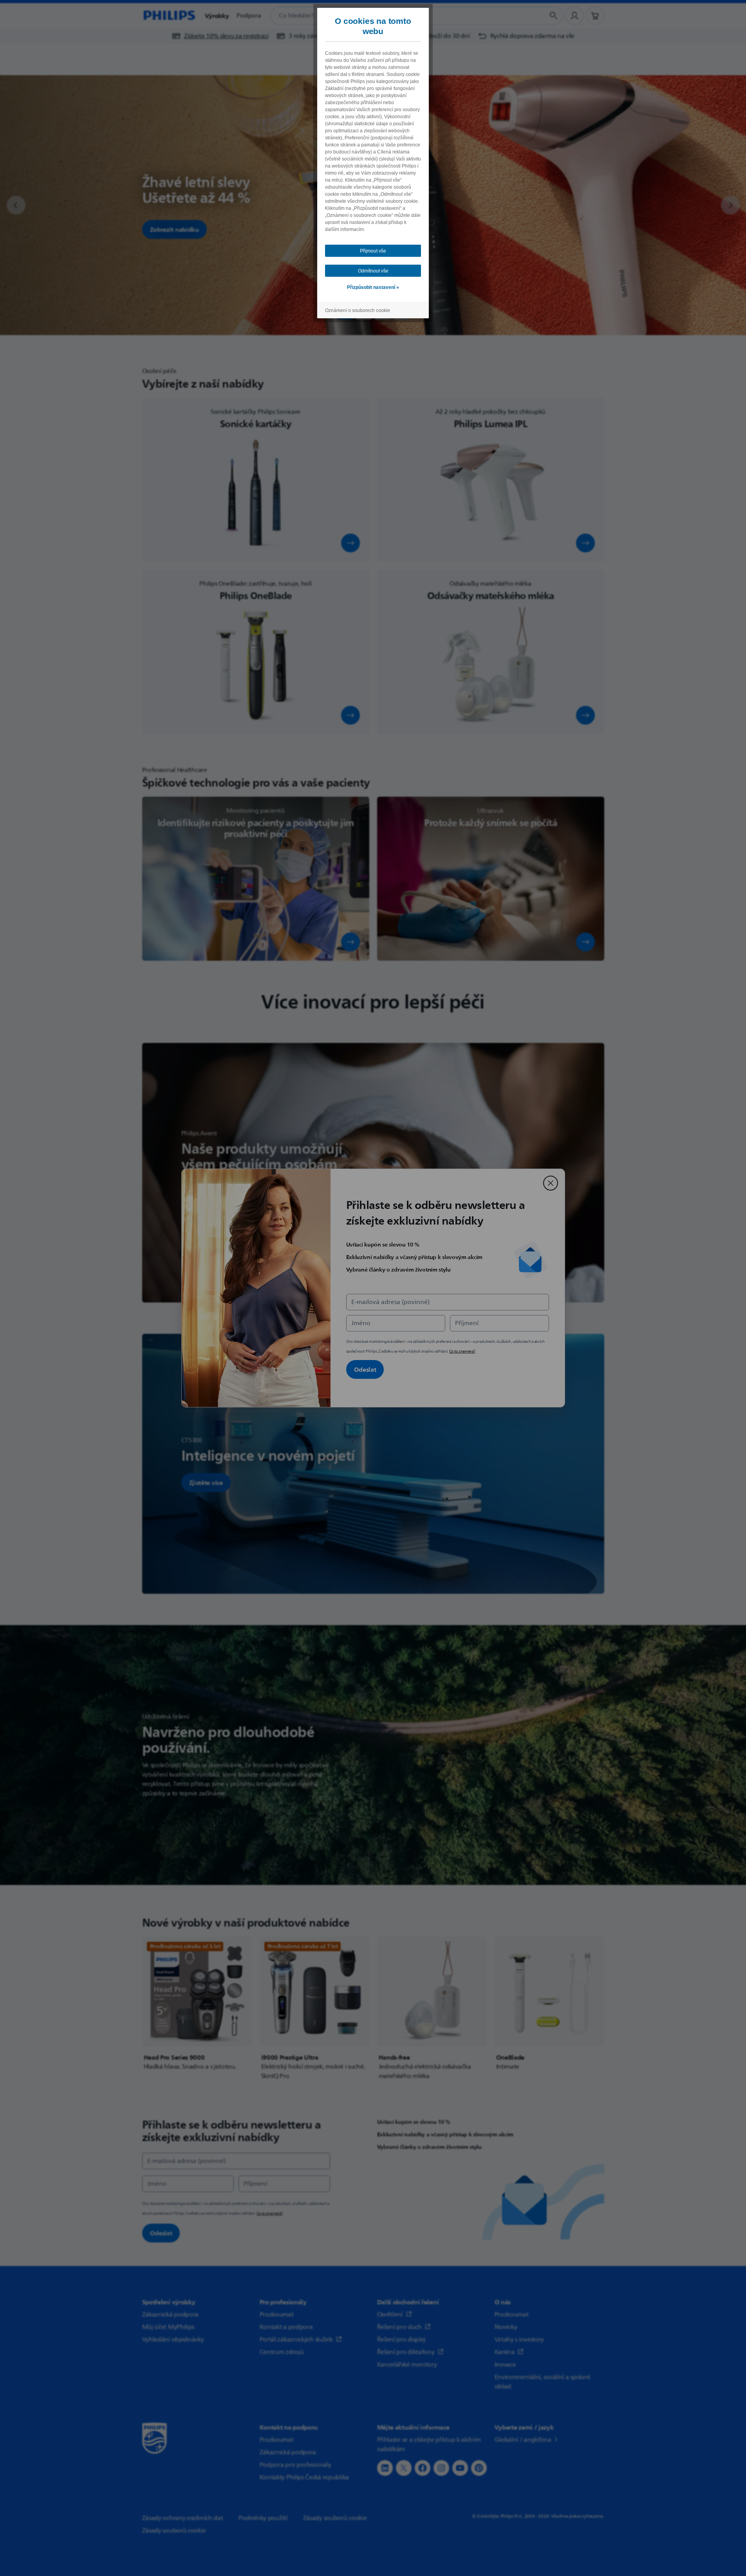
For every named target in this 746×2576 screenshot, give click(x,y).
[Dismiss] (551, 1183)
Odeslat (365, 1369)
